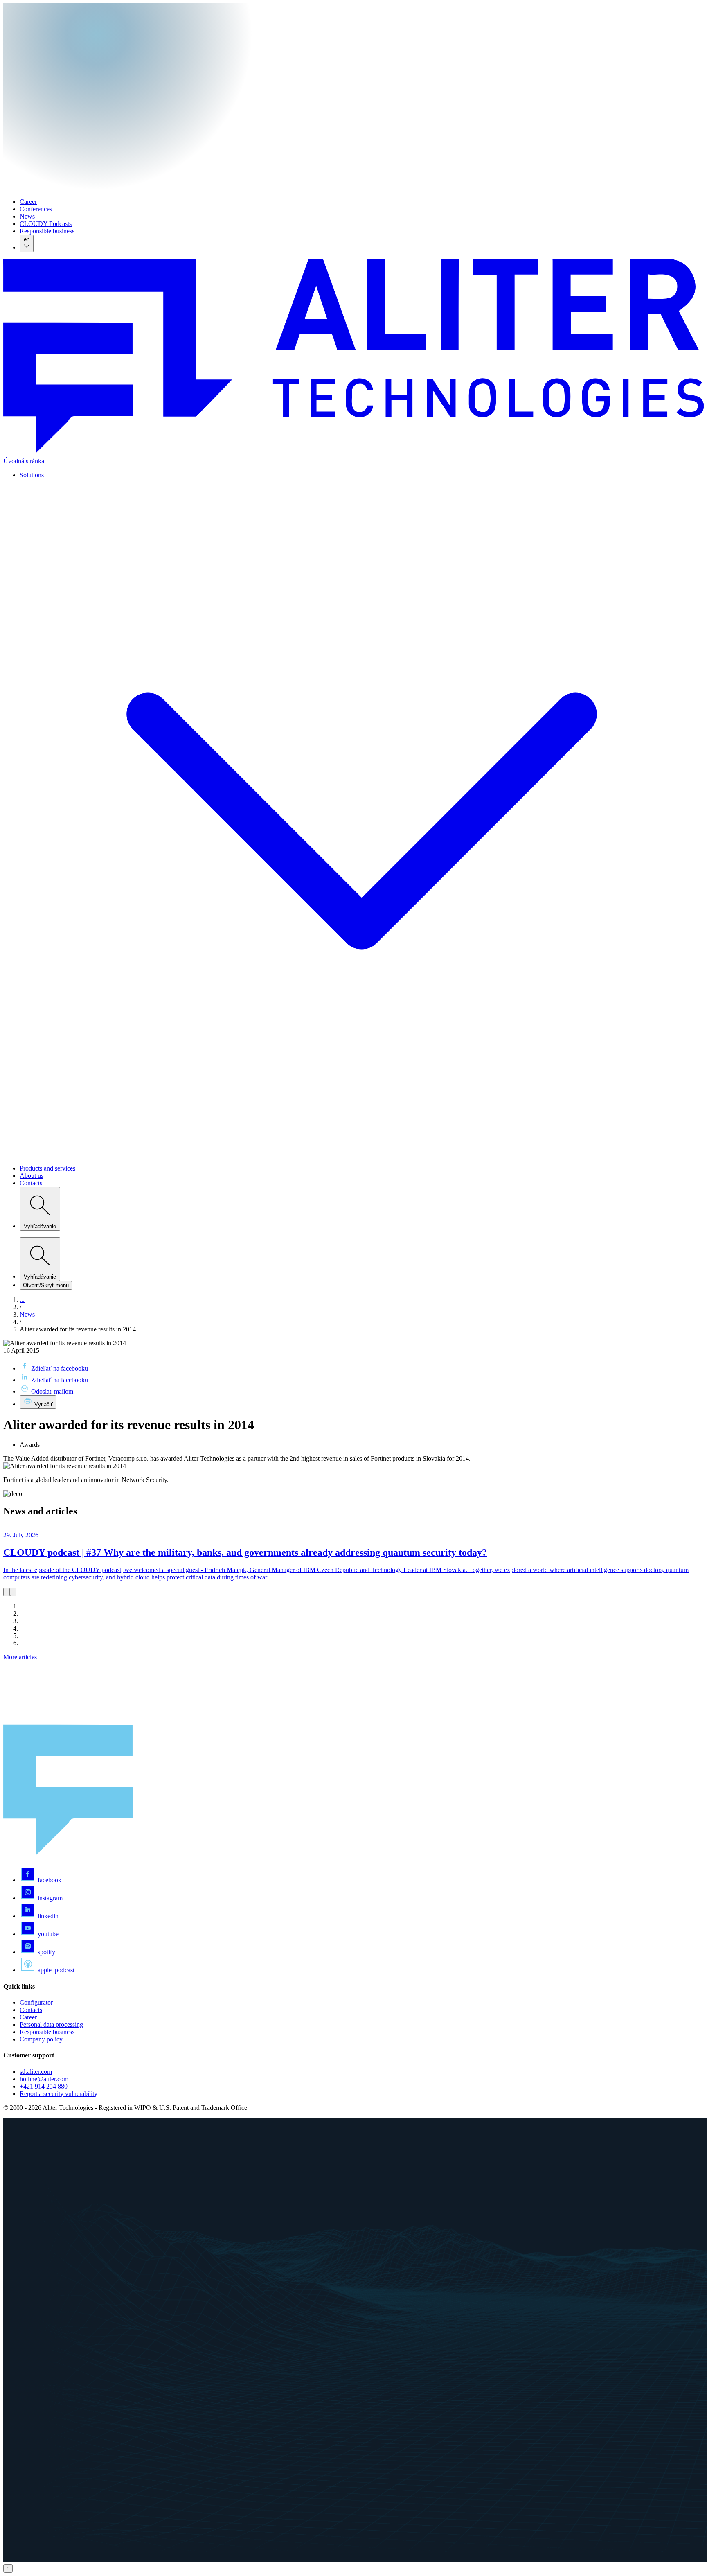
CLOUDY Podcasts (46, 224)
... (22, 1300)
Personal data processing (51, 2024)
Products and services (47, 1168)
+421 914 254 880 (44, 2086)
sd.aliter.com (36, 2072)
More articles (20, 1657)
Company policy (41, 2039)
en (27, 239)
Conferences (36, 209)
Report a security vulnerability (59, 2094)
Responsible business (47, 231)
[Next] (13, 1592)
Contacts (31, 1183)
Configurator (36, 2002)
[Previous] (7, 1592)
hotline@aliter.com (44, 2079)
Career (28, 202)
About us (32, 1176)
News (27, 216)
